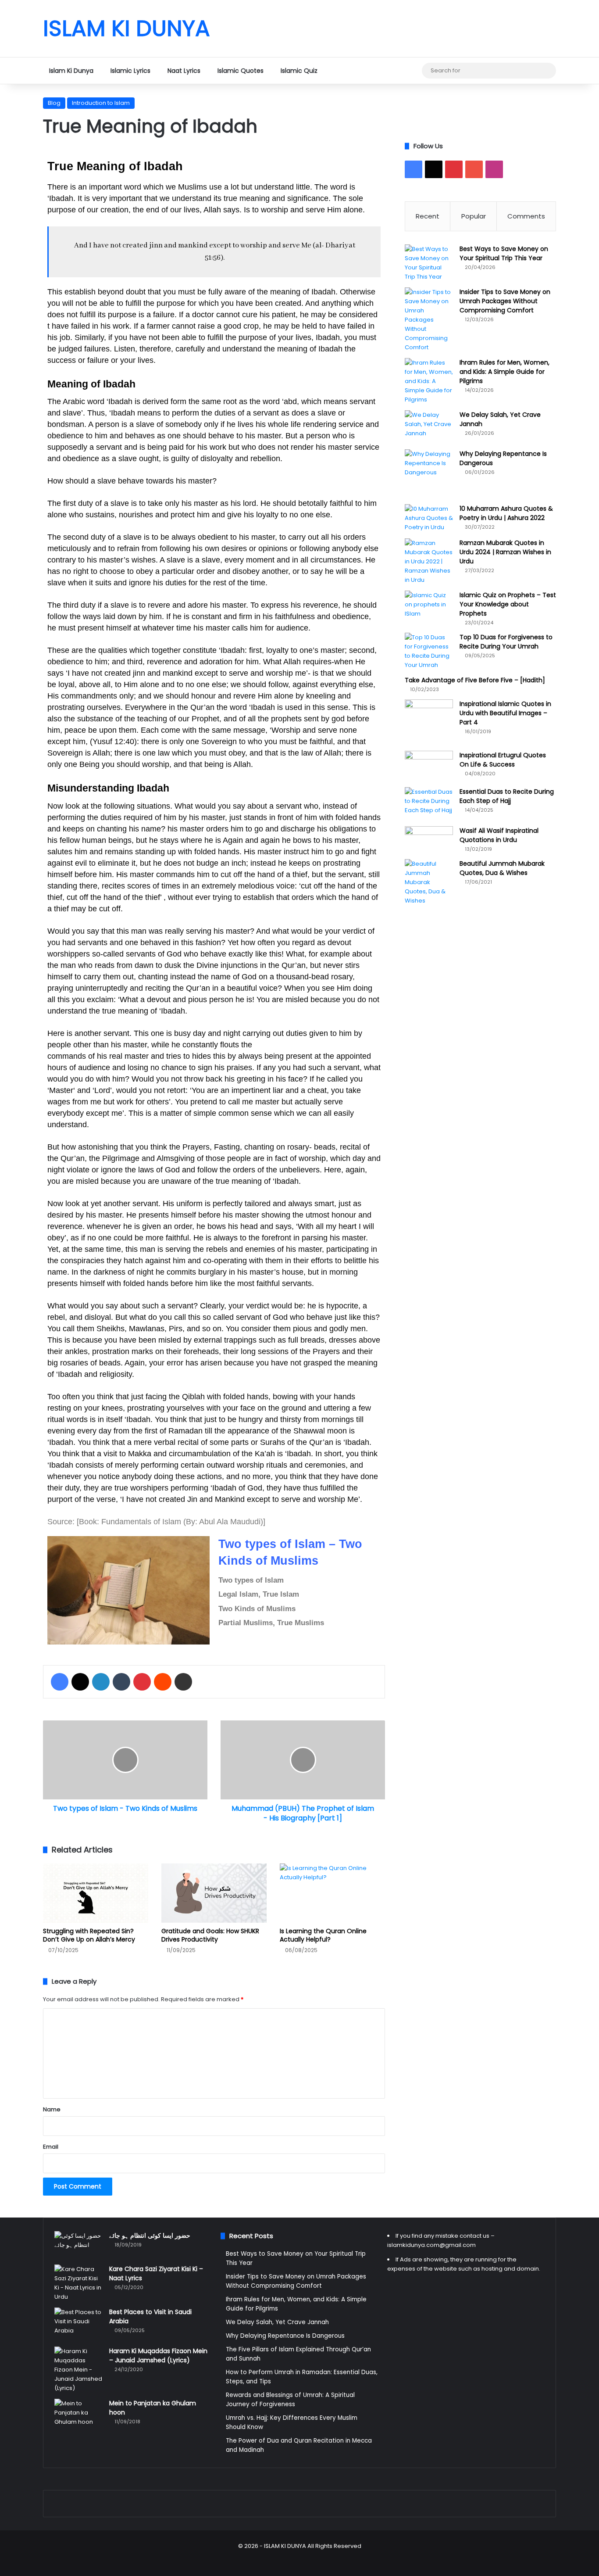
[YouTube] (389, 71)
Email (51, 2147)
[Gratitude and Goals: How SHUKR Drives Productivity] (214, 1893)
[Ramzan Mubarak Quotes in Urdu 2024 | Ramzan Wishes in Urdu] (429, 561)
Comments (526, 216)
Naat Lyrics (184, 71)
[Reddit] (163, 1682)
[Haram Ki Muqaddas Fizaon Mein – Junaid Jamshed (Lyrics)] (78, 2370)
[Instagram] (402, 71)
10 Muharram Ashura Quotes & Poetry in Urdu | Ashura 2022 (506, 513)
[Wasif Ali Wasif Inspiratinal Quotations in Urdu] (429, 837)
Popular (474, 216)
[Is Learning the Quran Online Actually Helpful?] (332, 1893)
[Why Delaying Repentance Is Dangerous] (429, 466)
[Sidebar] (415, 71)
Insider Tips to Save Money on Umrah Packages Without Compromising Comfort (505, 301)
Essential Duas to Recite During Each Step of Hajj (507, 796)
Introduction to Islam (101, 103)
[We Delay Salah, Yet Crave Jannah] (429, 427)
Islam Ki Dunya (71, 71)
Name (52, 2109)
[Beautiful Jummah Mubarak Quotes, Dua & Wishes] (429, 882)
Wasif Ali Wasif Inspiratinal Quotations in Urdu (499, 835)
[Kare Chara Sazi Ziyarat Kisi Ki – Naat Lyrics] (78, 2283)
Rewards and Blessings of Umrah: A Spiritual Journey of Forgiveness (290, 2400)
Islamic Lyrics (130, 71)
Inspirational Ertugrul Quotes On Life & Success (503, 760)
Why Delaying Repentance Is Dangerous (285, 2336)
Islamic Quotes (241, 71)
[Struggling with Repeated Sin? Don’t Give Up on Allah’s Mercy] (96, 1893)
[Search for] (547, 71)
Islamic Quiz (299, 71)
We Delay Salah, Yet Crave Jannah (277, 2322)
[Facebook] (349, 71)
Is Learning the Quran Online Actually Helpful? (323, 1935)
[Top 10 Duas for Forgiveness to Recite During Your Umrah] (429, 651)
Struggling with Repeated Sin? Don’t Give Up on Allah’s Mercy (89, 1935)
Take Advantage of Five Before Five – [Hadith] (475, 680)
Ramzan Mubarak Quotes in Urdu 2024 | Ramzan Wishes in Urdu (505, 552)
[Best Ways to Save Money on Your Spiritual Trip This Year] (429, 263)
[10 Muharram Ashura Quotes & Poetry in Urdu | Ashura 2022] (429, 518)
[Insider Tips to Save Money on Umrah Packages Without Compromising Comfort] (429, 320)
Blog (54, 103)
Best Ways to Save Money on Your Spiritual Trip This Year (504, 253)
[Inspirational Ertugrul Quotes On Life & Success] (429, 766)
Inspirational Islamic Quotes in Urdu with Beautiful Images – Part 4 (505, 713)
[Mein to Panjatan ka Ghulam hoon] (78, 2413)
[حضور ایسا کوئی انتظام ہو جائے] (78, 2245)
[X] (363, 71)
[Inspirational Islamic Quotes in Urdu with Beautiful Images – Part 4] (429, 722)
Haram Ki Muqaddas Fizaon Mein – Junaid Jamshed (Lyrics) (158, 2356)
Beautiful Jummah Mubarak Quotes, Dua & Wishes (502, 868)
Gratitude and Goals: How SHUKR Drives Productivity (210, 1935)
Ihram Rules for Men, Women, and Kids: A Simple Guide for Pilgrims (505, 372)
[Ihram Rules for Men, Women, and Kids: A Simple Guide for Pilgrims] (429, 381)
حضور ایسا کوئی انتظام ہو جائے (150, 2236)
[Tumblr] (121, 1682)
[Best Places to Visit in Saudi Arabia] (78, 2324)
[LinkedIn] (101, 1682)
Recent (428, 216)
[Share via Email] (183, 1682)
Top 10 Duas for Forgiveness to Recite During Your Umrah (506, 642)
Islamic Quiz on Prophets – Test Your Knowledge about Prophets (508, 604)
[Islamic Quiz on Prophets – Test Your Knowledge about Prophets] (429, 607)
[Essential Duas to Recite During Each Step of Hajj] (429, 804)
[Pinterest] (376, 71)
